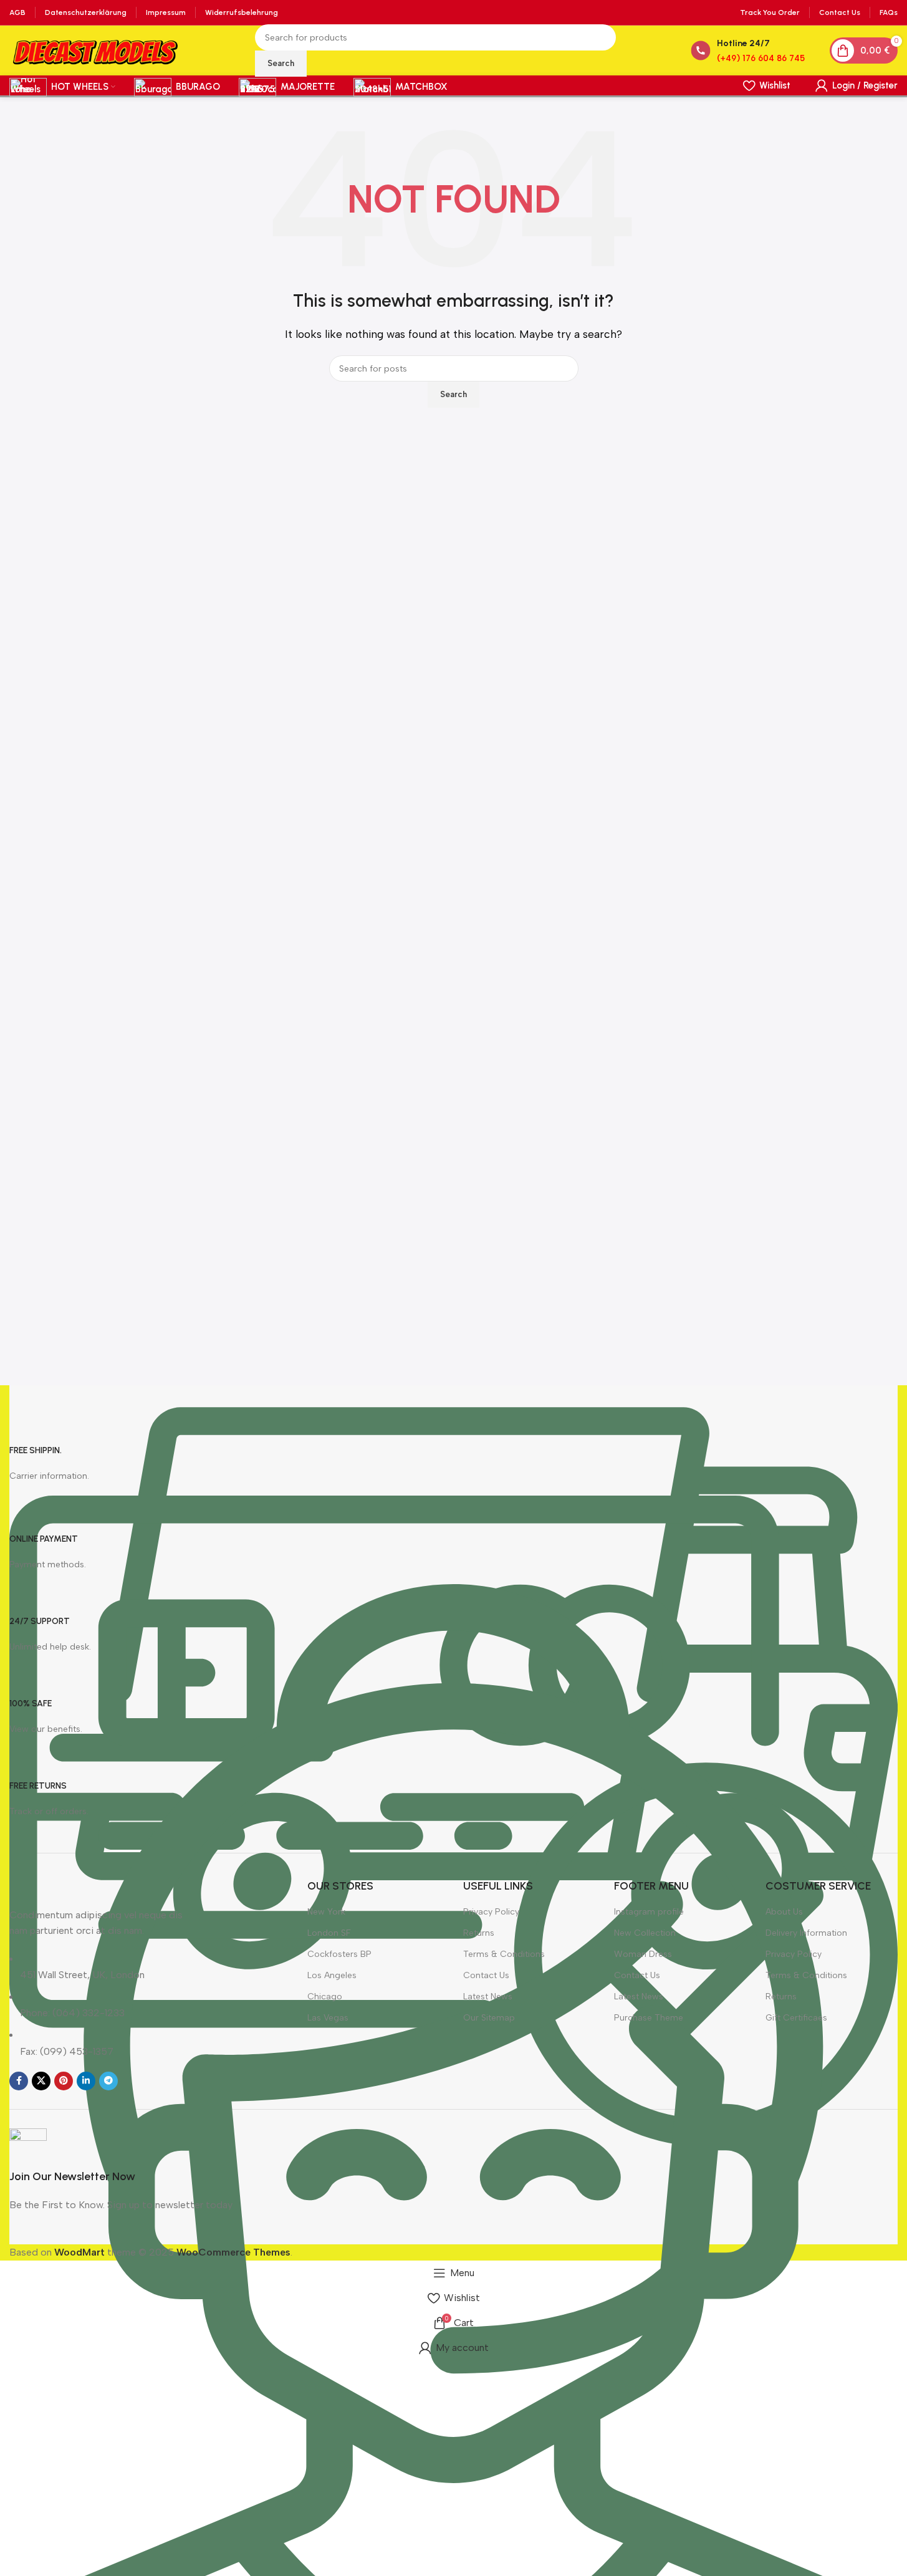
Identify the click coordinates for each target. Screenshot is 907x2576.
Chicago (325, 1997)
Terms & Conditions (504, 1954)
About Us (784, 1912)
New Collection (645, 1933)
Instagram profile (649, 1912)
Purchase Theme (649, 2018)
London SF (329, 1933)
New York (326, 1912)
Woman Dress (643, 1954)
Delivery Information (806, 1933)
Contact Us (486, 1975)
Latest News (488, 1997)
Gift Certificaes (796, 2018)
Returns (479, 1933)
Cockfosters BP (339, 1954)
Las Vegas (328, 2018)
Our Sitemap (489, 2018)
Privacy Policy (491, 1912)
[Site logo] (95, 50)
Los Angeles (332, 1975)
